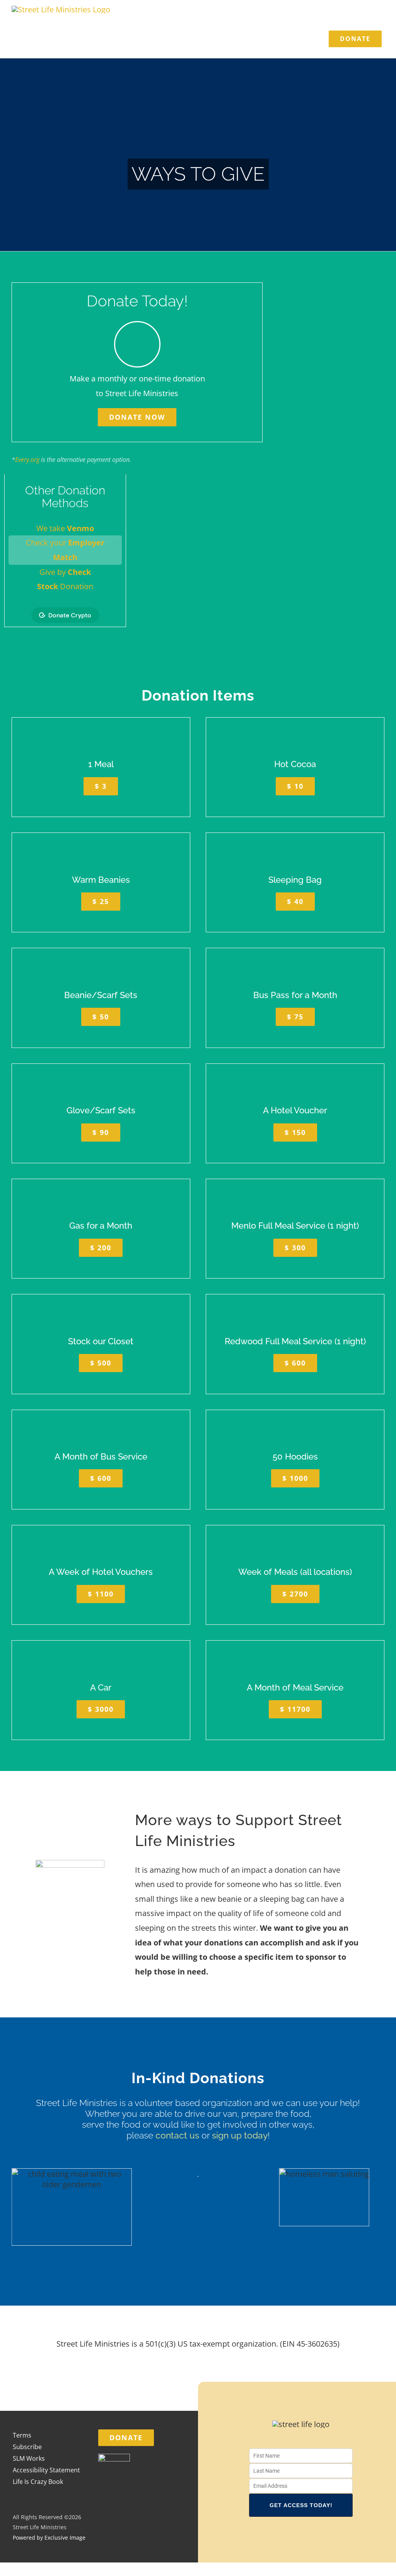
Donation (65, 586)
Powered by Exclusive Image (49, 2538)
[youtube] (309, 2542)
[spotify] (326, 2542)
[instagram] (293, 2542)
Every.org (27, 460)
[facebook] (276, 2542)
